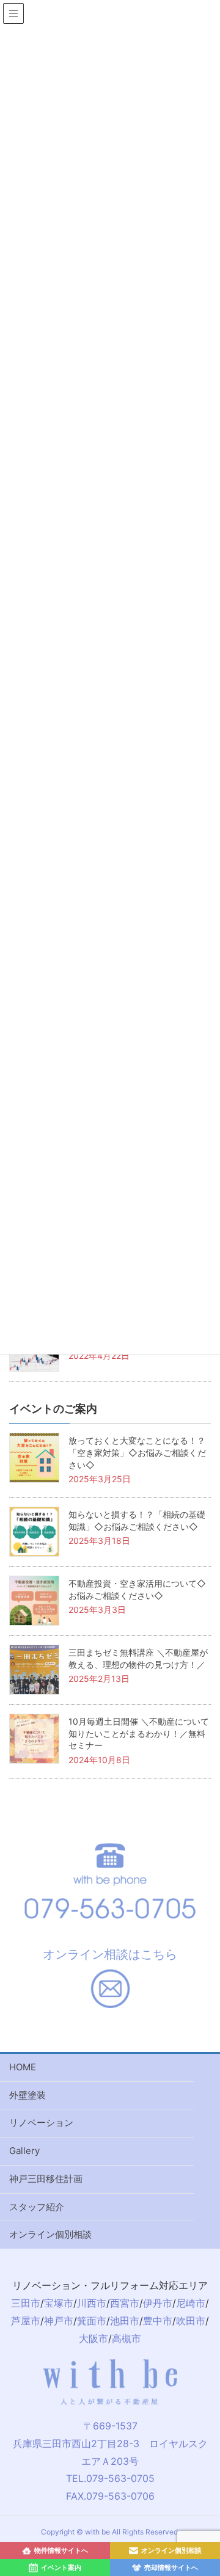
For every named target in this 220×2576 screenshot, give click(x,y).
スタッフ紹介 (37, 2207)
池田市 (125, 2321)
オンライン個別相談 (50, 2234)
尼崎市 (191, 2303)
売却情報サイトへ (171, 2567)
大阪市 (94, 2338)
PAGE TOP (215, 2393)
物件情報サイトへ (61, 2550)
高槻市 (127, 2338)
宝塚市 (59, 2303)
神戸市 (59, 2321)
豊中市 (158, 2321)
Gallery (24, 2151)
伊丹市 (158, 2303)
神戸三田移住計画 (46, 2179)
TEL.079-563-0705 (110, 2478)
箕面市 (92, 2321)
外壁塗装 (28, 2095)
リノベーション (41, 2123)
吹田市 (191, 2321)
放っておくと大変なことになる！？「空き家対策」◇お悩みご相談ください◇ (137, 1452)
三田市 (26, 2303)
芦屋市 (26, 2321)
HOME (23, 2067)
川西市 (92, 2303)
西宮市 (125, 2303)
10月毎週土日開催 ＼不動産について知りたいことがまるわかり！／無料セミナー (139, 1733)
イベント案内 (61, 2567)
